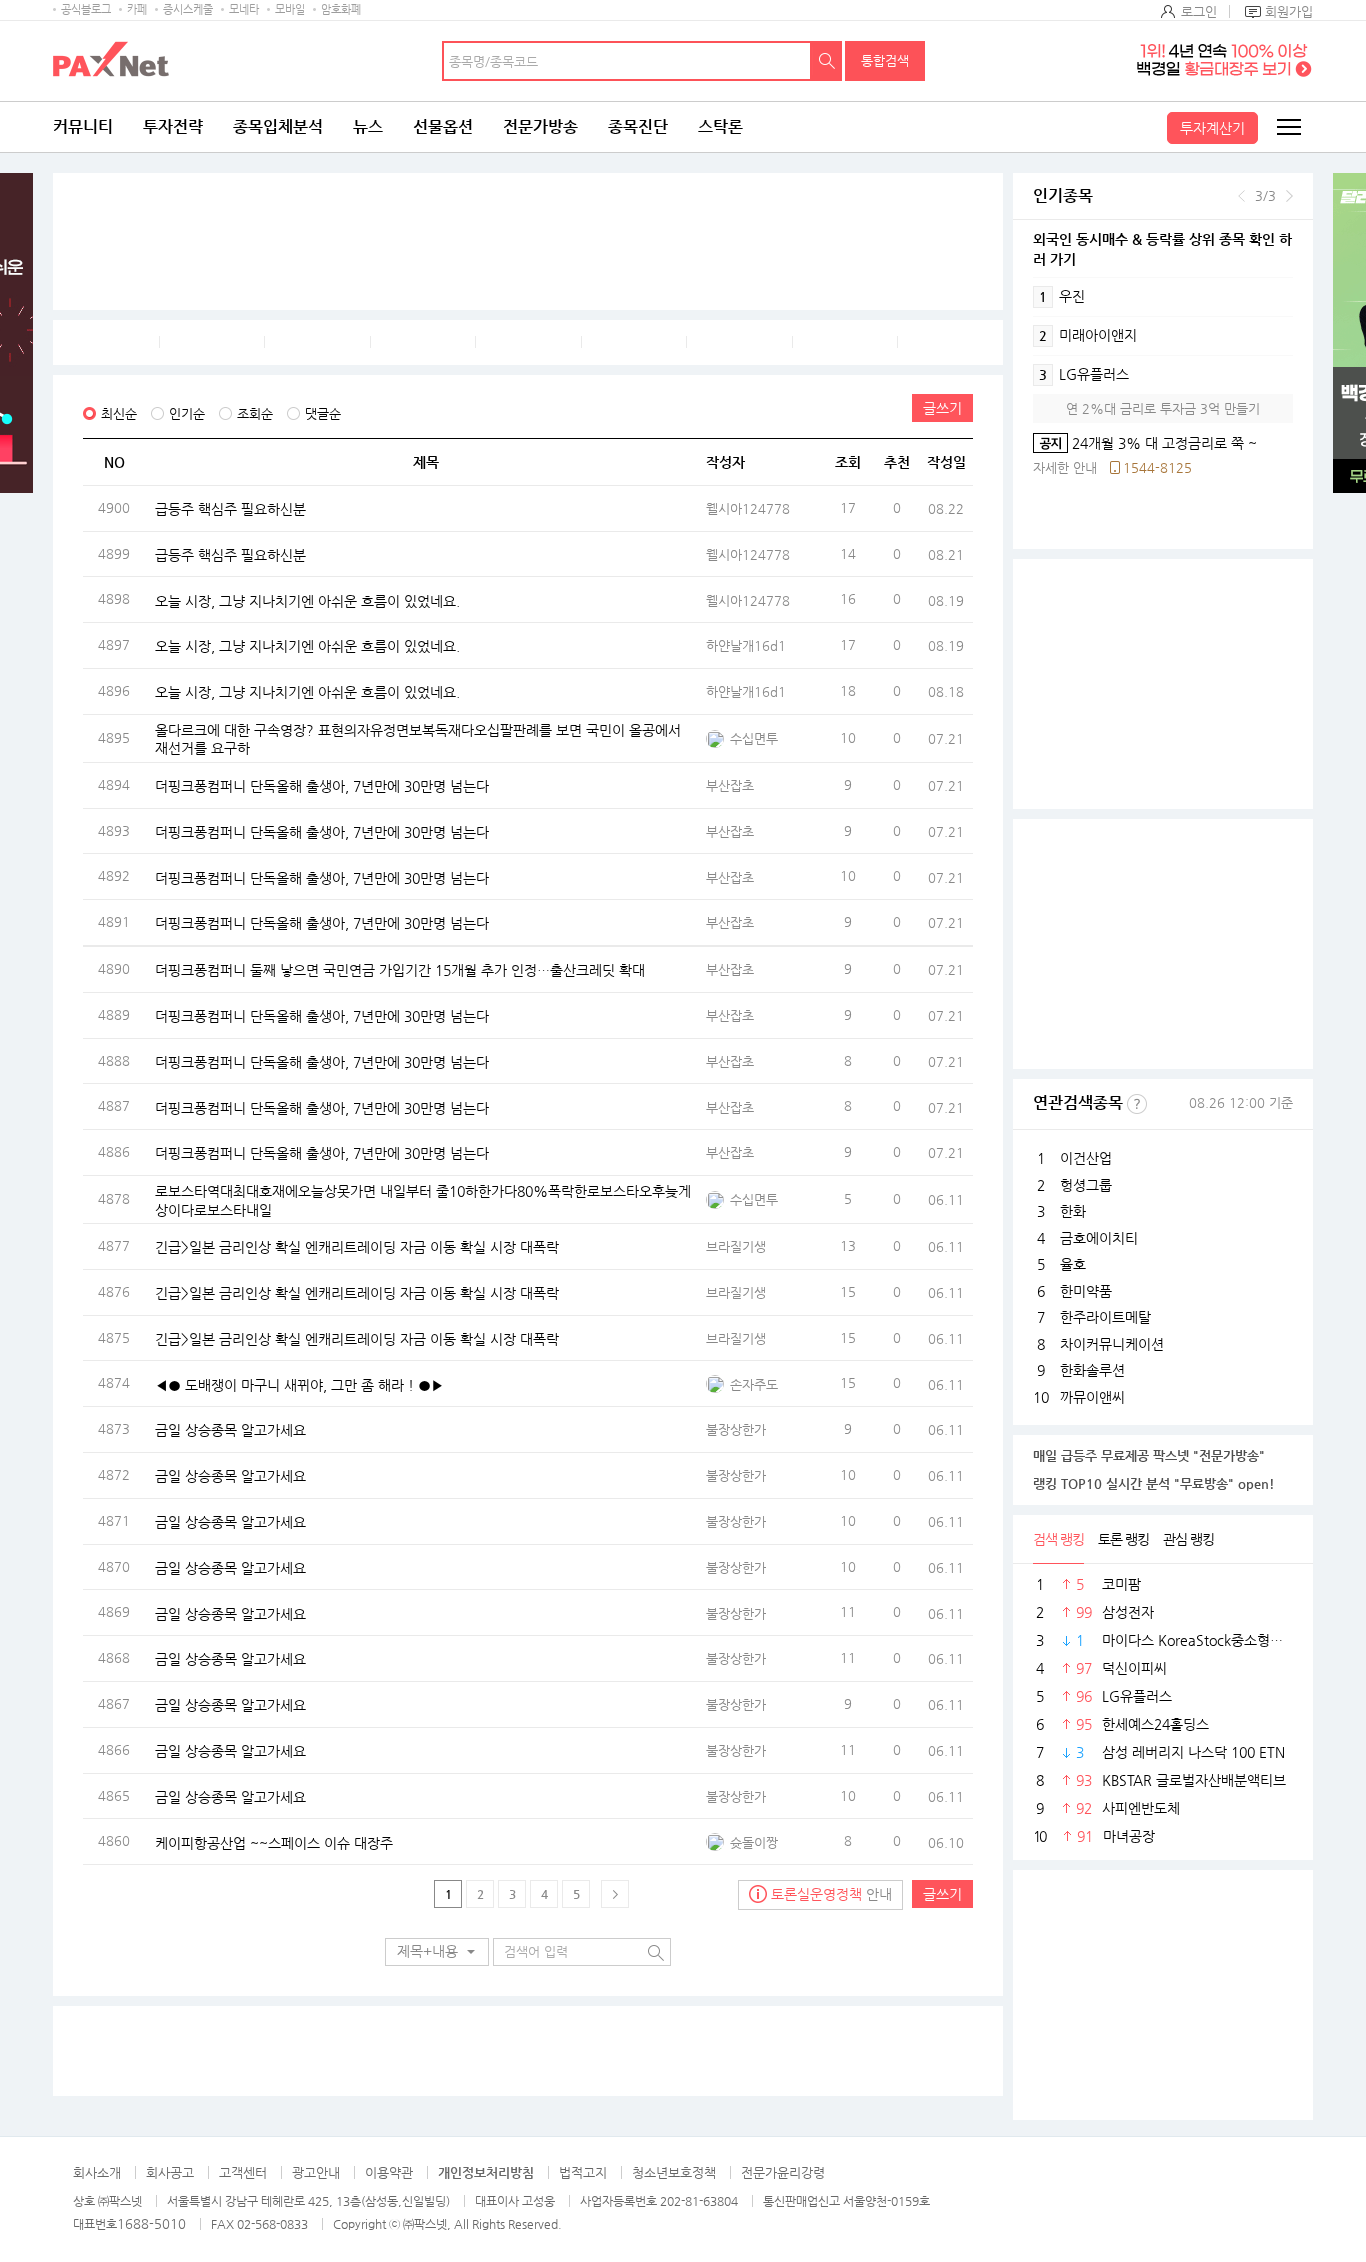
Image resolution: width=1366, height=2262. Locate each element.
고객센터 (243, 2172)
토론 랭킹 (1123, 1539)
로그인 (1199, 11)
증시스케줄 (188, 9)
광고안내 (316, 2172)
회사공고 (170, 2172)
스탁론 (720, 126)
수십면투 (754, 738)
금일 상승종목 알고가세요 (230, 1430)
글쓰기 (942, 408)
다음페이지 (615, 1894)
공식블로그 (86, 9)
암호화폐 (341, 9)
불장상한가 (736, 1429)
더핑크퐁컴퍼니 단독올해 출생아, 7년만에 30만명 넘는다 (322, 786)
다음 (1289, 196)
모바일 (290, 9)
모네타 (244, 9)
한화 (1073, 1211)
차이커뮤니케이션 (1112, 1344)
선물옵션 (443, 126)
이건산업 (1086, 1158)
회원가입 (1289, 11)
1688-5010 (151, 2223)
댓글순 (323, 413)
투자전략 (173, 126)
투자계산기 (1212, 128)
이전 (1241, 196)
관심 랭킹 (1188, 1539)
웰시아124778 (748, 508)
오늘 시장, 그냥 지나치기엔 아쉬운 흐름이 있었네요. (307, 600)
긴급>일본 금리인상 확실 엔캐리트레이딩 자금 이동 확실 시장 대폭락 (357, 1247)
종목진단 (638, 126)
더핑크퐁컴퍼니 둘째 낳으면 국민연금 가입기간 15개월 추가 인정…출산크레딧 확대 (400, 970)
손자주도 (754, 1384)
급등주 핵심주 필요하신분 (230, 509)
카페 (137, 9)
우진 (1062, 296)
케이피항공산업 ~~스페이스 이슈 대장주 (274, 1842)
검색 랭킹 (1058, 1539)
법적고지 (583, 2172)
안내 (831, 1894)
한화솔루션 (1092, 1370)
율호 (1073, 1264)
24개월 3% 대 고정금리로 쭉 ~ (1145, 443)
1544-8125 (1157, 467)
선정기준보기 (1137, 1104)
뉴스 (368, 126)
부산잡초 (730, 785)
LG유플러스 (1084, 374)
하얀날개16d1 (746, 645)
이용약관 (389, 2172)
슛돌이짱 (754, 1842)
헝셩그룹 (1086, 1185)
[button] (437, 1952)
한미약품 (1086, 1291)
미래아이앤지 (1088, 335)
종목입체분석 (278, 126)
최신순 (119, 413)
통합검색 (885, 60)
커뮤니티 (83, 126)
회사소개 (97, 2172)
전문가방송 (540, 126)
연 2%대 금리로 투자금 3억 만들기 (1163, 408)
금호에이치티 (1099, 1238)
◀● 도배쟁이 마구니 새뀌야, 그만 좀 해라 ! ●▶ (299, 1384)
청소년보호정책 (674, 2172)
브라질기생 (736, 1246)
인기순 (187, 413)
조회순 (255, 413)
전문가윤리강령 (783, 2172)
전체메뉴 (1288, 127)
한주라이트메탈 (1105, 1317)
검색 (827, 61)
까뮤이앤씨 (1092, 1397)
